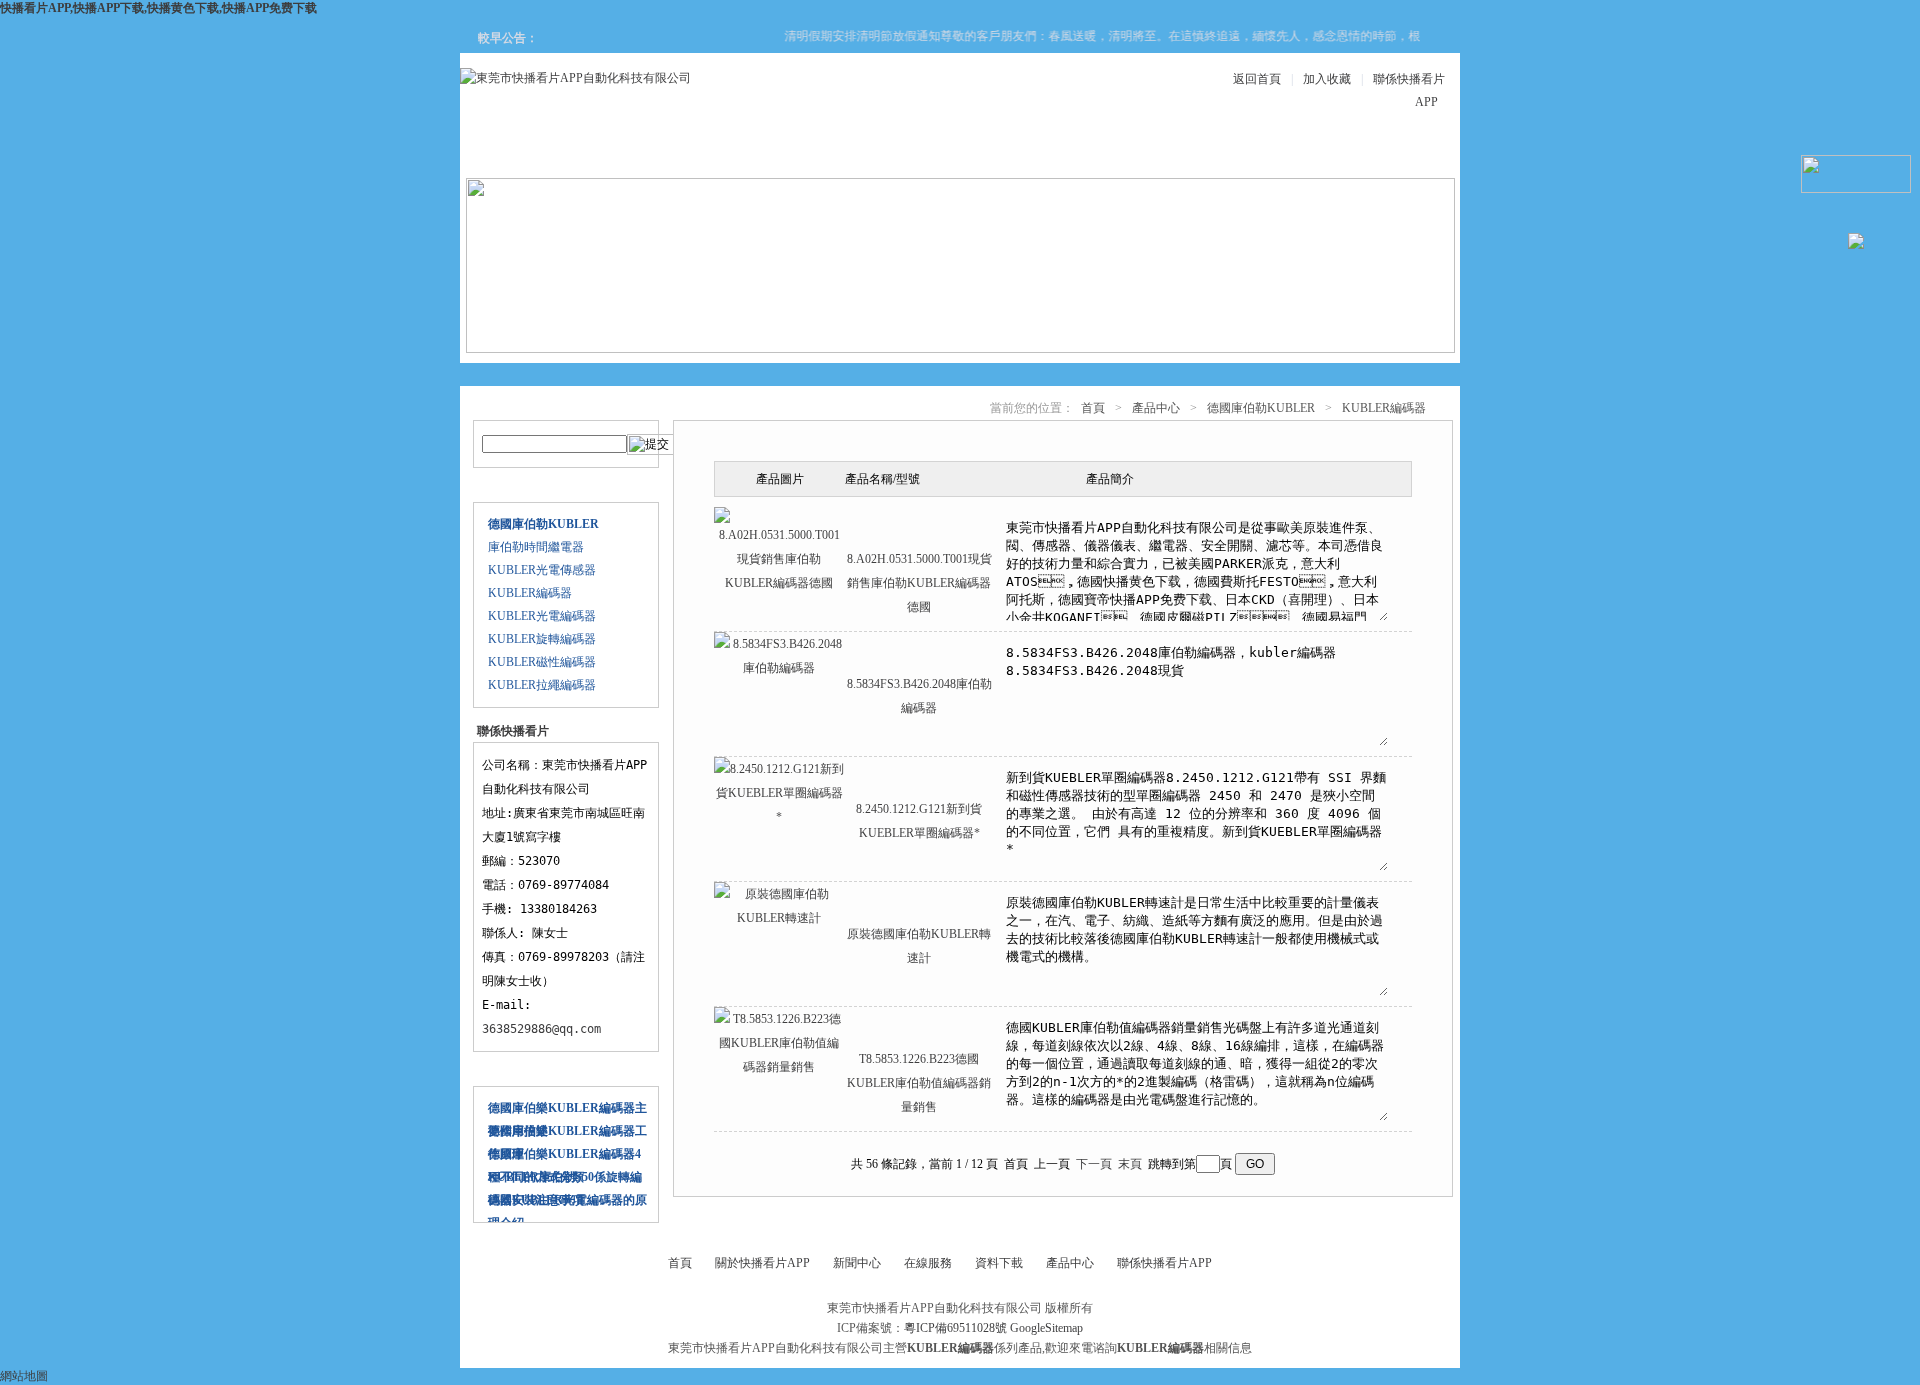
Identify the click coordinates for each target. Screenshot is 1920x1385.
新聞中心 (894, 151)
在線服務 (1254, 151)
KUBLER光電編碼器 (542, 616)
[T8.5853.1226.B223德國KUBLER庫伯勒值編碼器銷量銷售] (779, 1067)
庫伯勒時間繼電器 (536, 547)
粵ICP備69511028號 (955, 1328)
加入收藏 (1327, 79)
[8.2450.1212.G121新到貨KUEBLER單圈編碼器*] (779, 817)
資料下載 (1014, 151)
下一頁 (1094, 1164)
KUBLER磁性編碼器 (542, 662)
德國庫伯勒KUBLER (1261, 408)
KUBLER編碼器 (530, 593)
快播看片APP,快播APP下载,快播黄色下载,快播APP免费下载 (158, 8)
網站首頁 (534, 151)
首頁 (1093, 408)
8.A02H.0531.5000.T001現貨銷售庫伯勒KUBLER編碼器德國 (919, 583)
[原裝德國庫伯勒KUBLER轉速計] (779, 918)
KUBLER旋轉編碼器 (542, 639)
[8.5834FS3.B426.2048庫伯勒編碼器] (779, 668)
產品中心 (774, 151)
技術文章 (1134, 151)
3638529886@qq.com (541, 1029)
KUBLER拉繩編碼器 (542, 685)
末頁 (1130, 1164)
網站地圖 (24, 1376)
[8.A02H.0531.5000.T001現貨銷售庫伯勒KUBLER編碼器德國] (779, 583)
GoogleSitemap (1046, 1328)
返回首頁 (1257, 79)
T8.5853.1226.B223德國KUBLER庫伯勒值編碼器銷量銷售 (919, 1083)
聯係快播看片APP (1374, 151)
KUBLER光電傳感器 (542, 570)
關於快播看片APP (654, 151)
